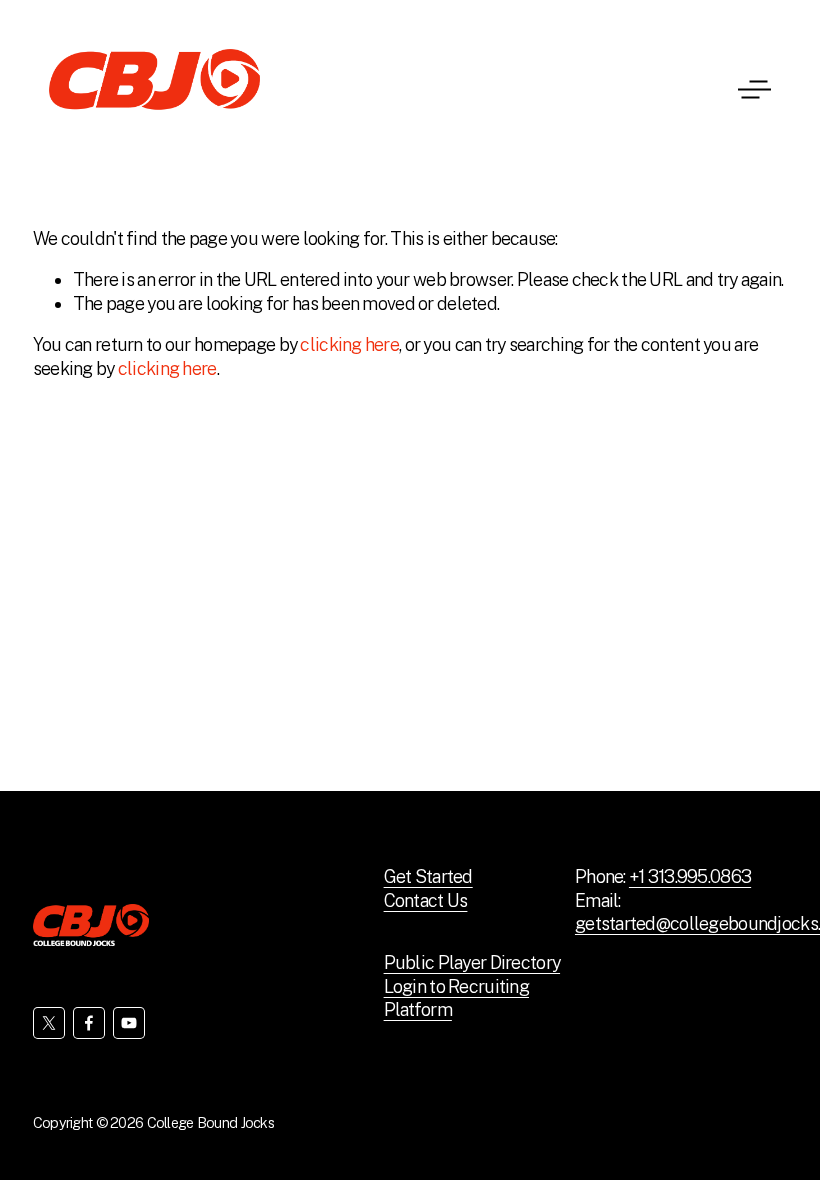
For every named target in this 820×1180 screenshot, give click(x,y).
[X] (49, 1023)
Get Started (428, 876)
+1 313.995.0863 (690, 876)
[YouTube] (129, 1023)
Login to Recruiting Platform (456, 998)
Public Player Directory (472, 962)
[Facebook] (89, 1023)
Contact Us (426, 900)
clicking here (349, 344)
